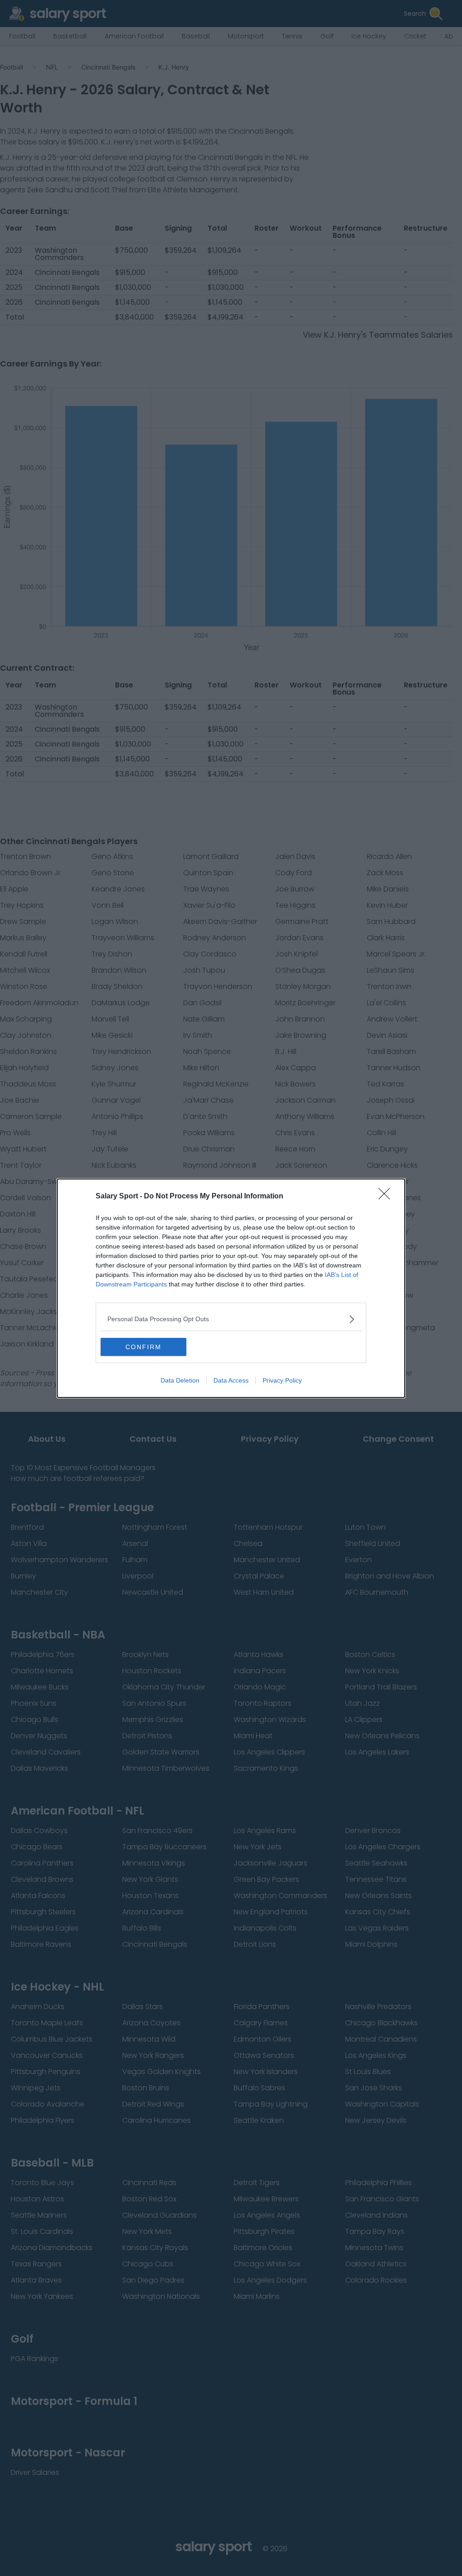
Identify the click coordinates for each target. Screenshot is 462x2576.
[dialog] (231, 1288)
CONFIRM (143, 1347)
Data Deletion (180, 1380)
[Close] (387, 1197)
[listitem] (231, 1319)
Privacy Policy (282, 1380)
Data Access (231, 1380)
